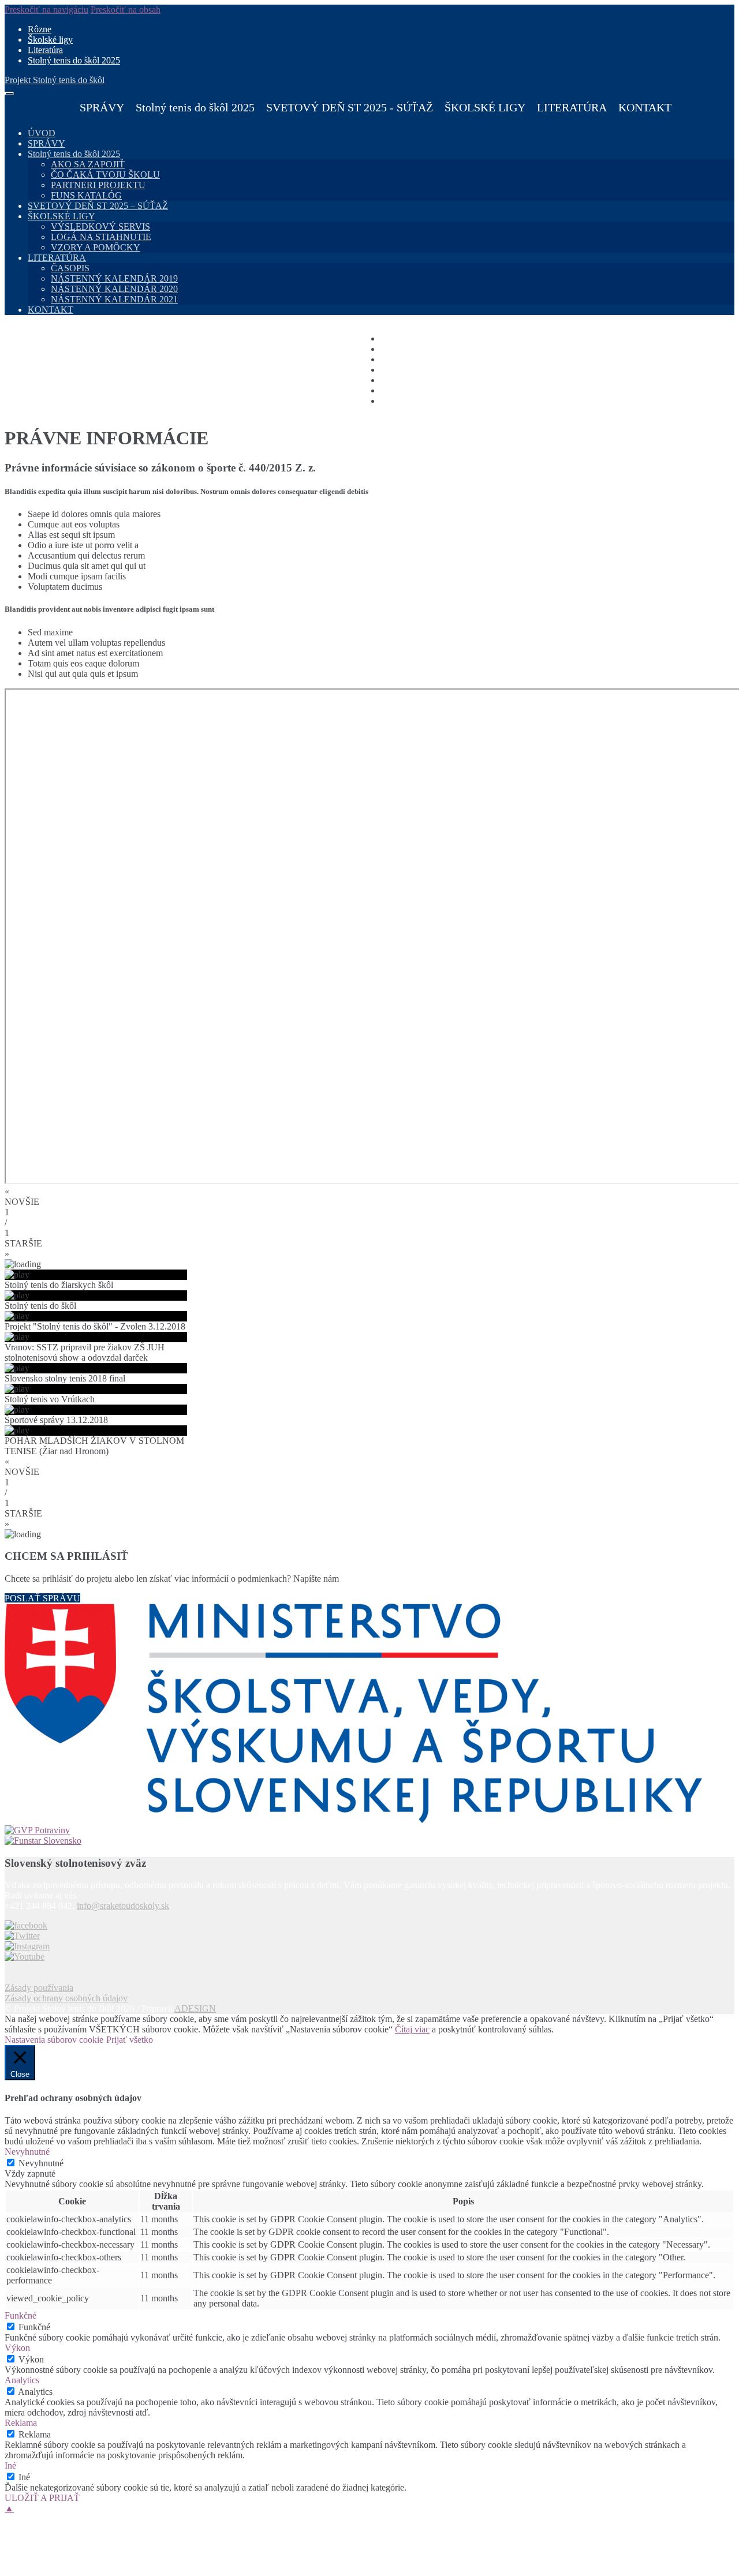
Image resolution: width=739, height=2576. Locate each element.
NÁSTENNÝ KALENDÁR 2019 (114, 278)
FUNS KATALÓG (86, 195)
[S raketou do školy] (26, 1925)
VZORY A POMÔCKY (96, 247)
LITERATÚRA (57, 258)
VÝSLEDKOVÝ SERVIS (100, 226)
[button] (369, 1197)
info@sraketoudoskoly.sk (123, 1906)
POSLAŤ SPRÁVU (42, 1598)
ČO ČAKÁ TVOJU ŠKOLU (105, 175)
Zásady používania (39, 1988)
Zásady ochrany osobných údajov (66, 1998)
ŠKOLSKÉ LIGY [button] (485, 107)
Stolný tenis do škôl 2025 (74, 60)
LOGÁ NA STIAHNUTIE (101, 237)
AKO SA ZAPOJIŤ (88, 164)
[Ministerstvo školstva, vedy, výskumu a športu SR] (369, 1714)
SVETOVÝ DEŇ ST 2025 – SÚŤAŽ (98, 206)
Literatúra (45, 50)
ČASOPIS (70, 268)
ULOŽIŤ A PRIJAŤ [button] (42, 2498)
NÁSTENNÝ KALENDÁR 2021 (114, 299)
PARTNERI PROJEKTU (98, 185)
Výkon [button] (17, 2348)
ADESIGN (195, 2008)
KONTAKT (645, 107)
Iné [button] (10, 2465)
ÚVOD (42, 133)
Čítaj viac (412, 2029)
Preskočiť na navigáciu (46, 10)
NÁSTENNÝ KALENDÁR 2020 (114, 289)
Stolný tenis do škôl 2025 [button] (195, 107)
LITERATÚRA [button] (572, 107)
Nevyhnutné (41, 2163)
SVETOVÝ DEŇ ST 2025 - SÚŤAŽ (350, 107)
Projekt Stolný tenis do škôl (55, 80)
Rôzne (40, 29)
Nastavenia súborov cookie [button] (54, 2040)
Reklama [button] (21, 2423)
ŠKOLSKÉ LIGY (61, 216)
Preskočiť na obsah (126, 10)
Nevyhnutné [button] (27, 2152)
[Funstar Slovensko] (369, 1841)
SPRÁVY (102, 107)
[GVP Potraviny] (369, 1830)
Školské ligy (50, 40)
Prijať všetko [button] (130, 2040)
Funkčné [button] (20, 2315)
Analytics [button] (22, 2380)
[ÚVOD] (68, 107)
